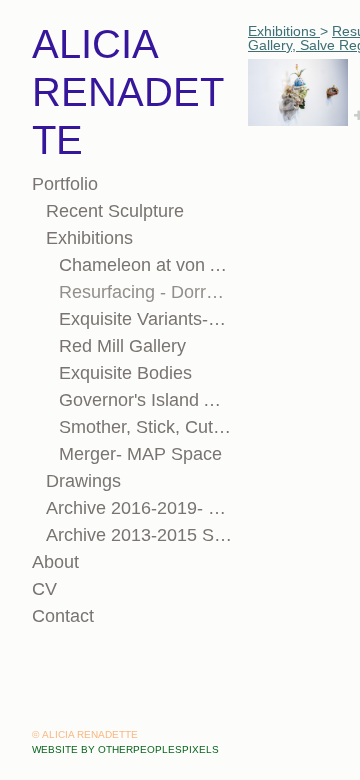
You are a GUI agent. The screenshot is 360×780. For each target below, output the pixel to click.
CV (44, 589)
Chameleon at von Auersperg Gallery (145, 265)
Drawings (83, 481)
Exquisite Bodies (125, 373)
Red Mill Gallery (122, 346)
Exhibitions (89, 238)
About (55, 562)
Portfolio (65, 184)
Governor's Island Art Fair (145, 400)
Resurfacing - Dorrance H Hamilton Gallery (145, 292)
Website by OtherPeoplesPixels (125, 749)
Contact (63, 616)
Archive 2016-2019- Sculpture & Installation (139, 508)
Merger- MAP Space (140, 454)
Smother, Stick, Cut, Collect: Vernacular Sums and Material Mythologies (145, 427)
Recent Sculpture (115, 211)
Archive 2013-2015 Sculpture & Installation (139, 535)
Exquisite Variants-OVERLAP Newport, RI (145, 319)
